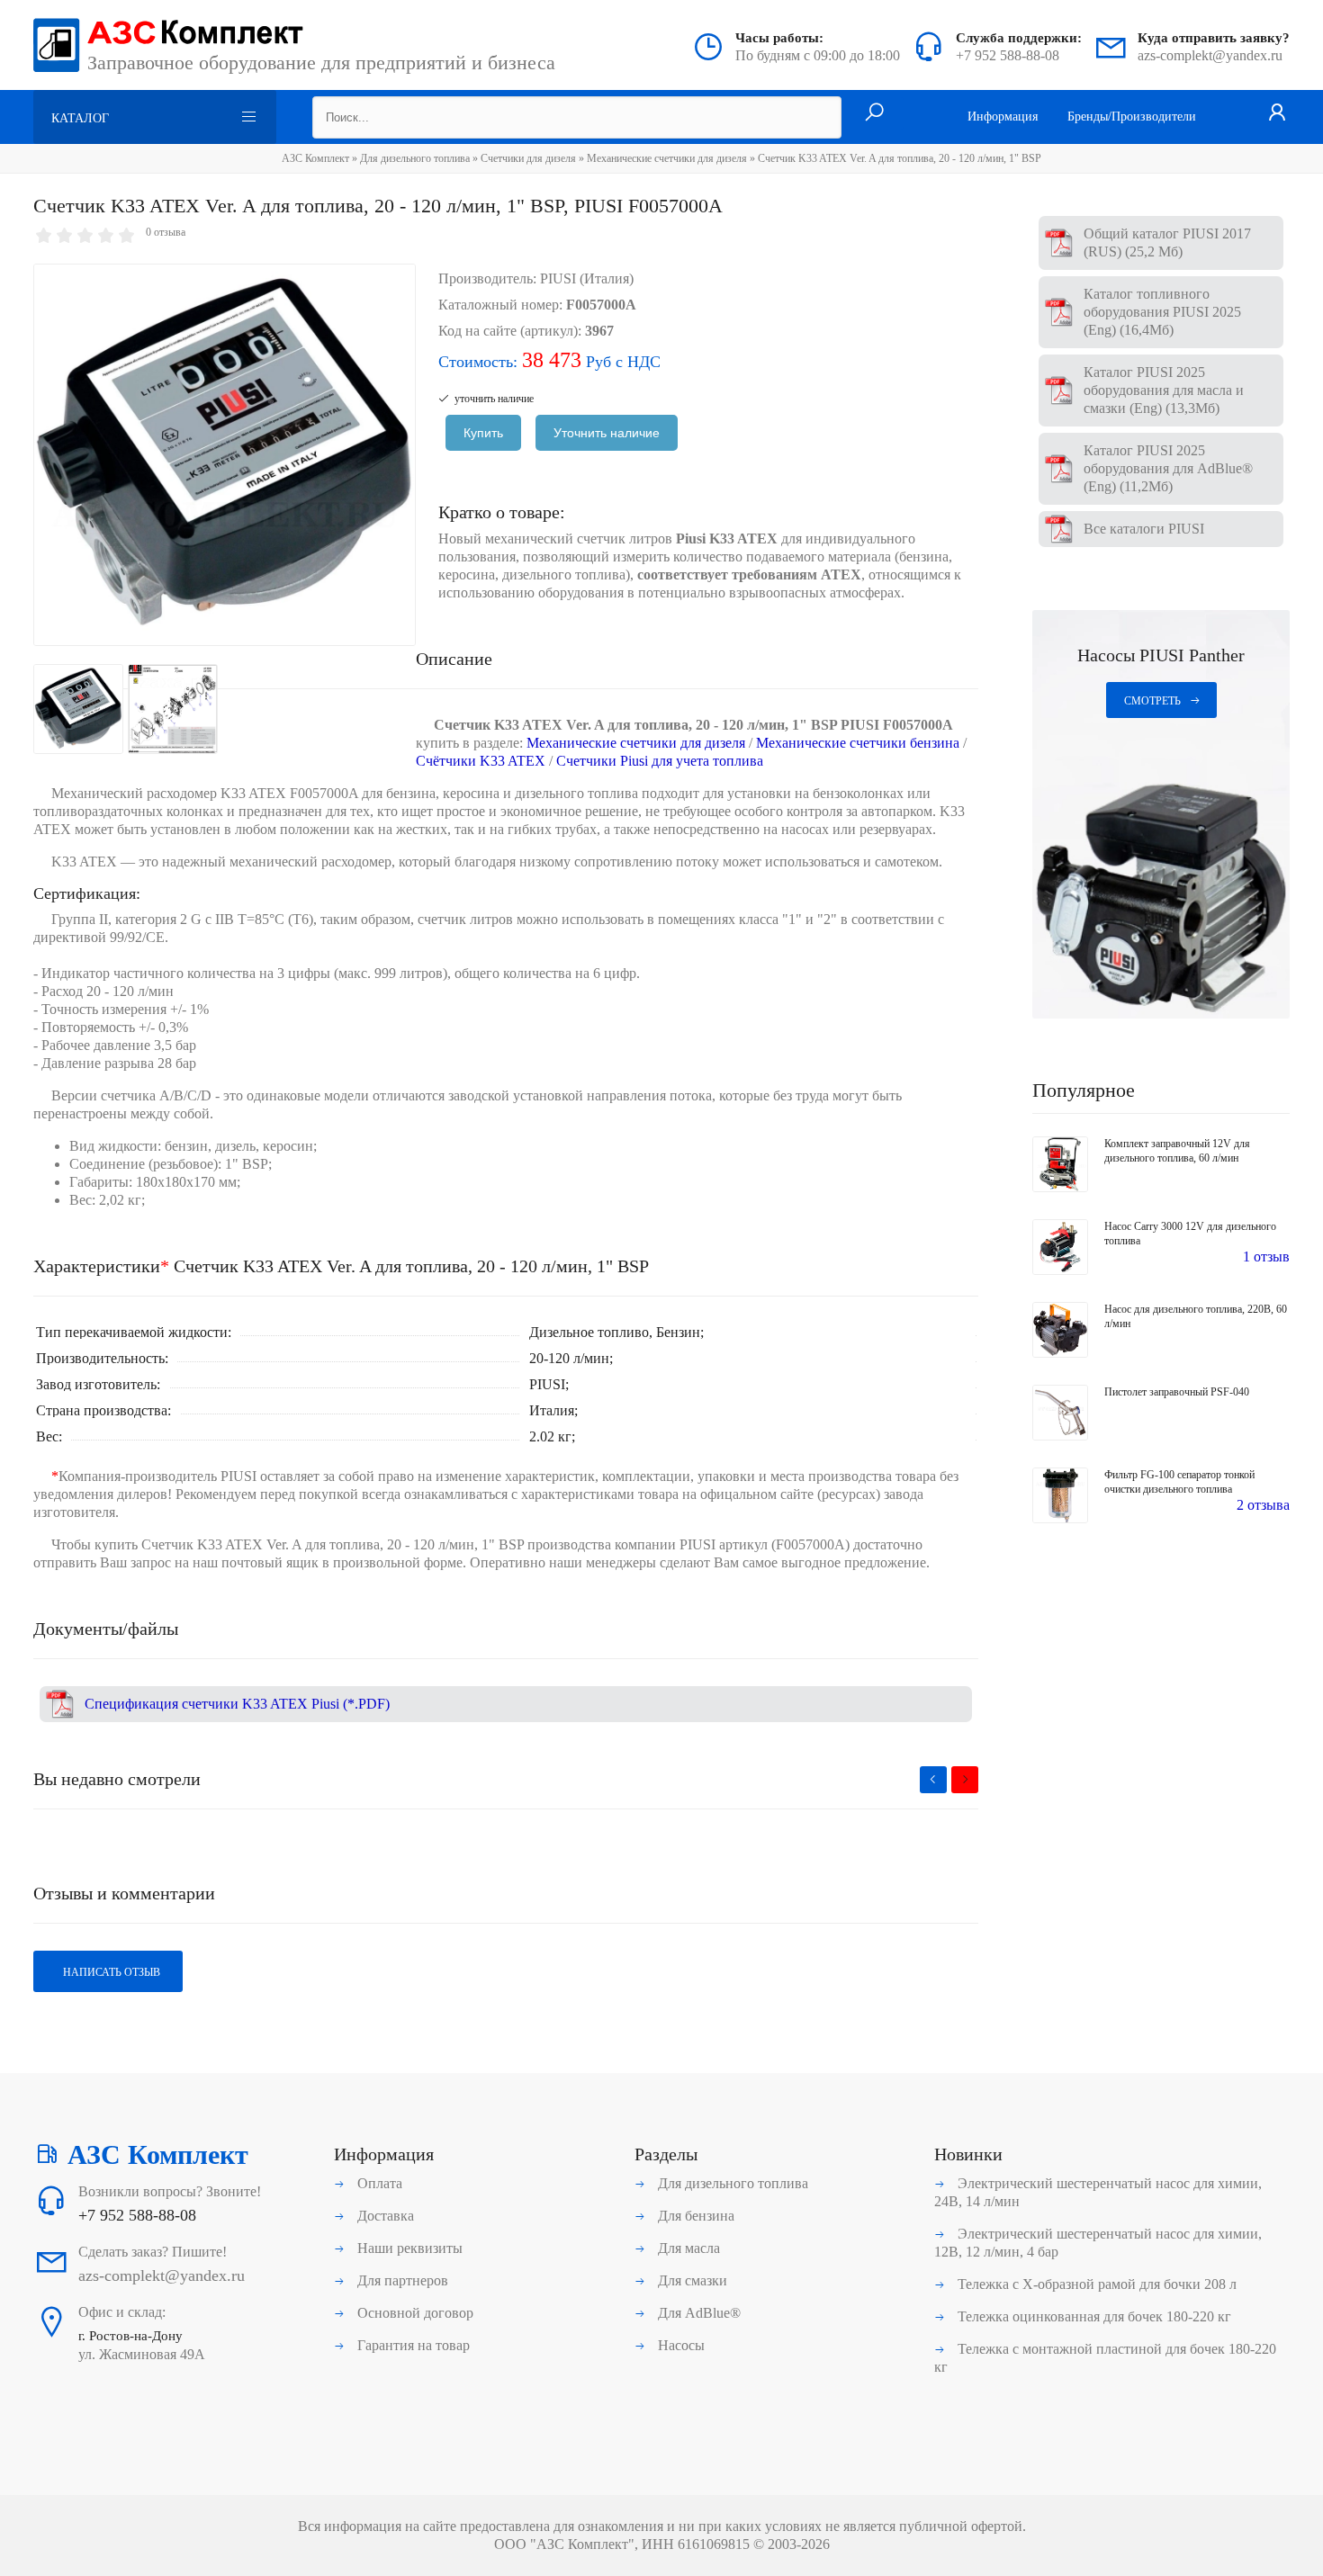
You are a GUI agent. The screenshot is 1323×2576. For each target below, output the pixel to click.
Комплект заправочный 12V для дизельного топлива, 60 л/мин (1177, 1151)
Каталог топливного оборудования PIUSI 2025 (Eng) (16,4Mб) (1162, 312)
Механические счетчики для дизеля (667, 158)
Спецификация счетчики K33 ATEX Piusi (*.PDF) (237, 1704)
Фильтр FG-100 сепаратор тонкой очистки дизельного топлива (1179, 1482)
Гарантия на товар (412, 2345)
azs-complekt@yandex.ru (1210, 55)
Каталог (80, 118)
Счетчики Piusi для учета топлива (660, 761)
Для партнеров (401, 2280)
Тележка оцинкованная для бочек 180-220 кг (1093, 2316)
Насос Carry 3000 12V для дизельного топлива (1190, 1234)
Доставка (384, 2216)
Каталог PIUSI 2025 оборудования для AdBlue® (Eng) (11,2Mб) (1168, 468)
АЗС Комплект (315, 158)
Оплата (378, 2183)
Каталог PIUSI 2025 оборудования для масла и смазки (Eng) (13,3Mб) (1164, 390)
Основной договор (414, 2313)
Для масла (687, 2248)
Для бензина (694, 2216)
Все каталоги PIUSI (1144, 529)
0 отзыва (166, 232)
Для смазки (691, 2280)
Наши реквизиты (408, 2248)
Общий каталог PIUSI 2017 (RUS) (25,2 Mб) (1167, 242)
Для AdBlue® (697, 2313)
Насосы (679, 2345)
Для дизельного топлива (415, 158)
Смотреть (1152, 701)
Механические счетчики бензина (858, 743)
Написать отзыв (110, 1972)
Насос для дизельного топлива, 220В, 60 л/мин (1196, 1316)
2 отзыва (1263, 1505)
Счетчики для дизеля (528, 158)
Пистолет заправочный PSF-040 (1177, 1392)
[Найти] (874, 113)
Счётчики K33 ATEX (481, 761)
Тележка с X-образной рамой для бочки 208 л (1095, 2284)
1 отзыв (1266, 1257)
